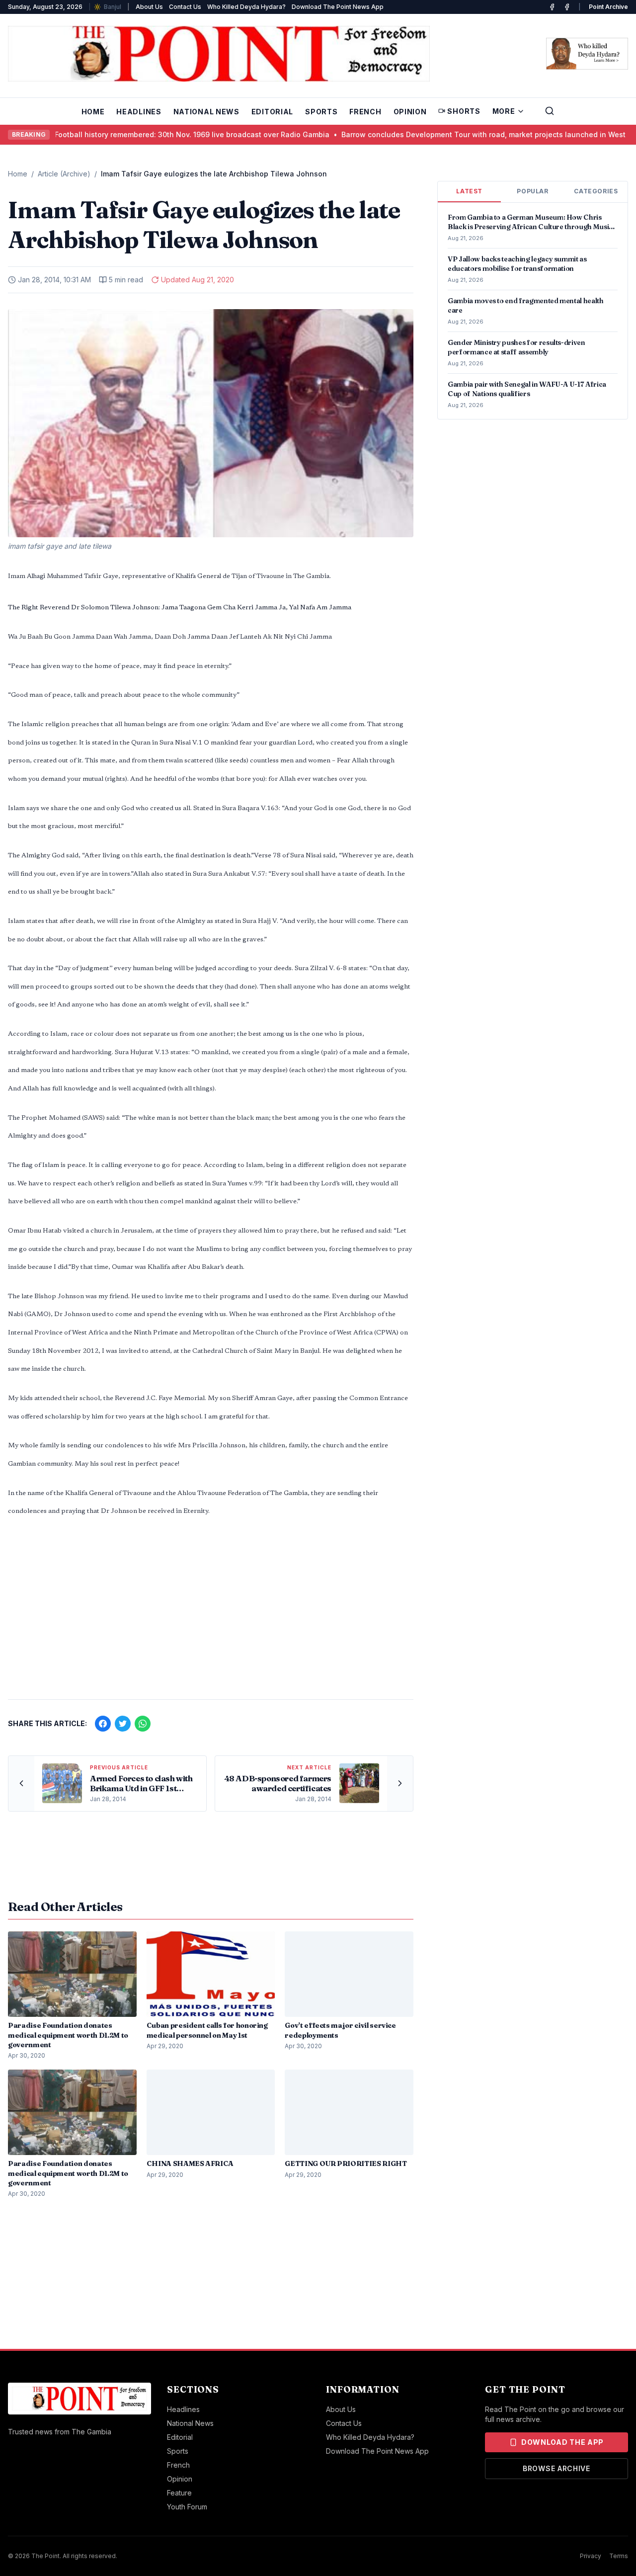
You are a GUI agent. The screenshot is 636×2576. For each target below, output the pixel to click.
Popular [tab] (532, 191)
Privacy (591, 2556)
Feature (179, 2493)
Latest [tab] (469, 191)
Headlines (139, 112)
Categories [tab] (596, 191)
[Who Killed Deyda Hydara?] (587, 54)
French (365, 112)
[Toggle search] (550, 111)
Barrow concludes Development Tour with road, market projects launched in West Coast (457, 134)
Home (93, 112)
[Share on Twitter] (123, 1724)
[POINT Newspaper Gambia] (552, 7)
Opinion (410, 112)
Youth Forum (187, 2507)
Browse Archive (556, 2468)
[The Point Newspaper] (567, 7)
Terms (619, 2556)
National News (206, 112)
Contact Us (185, 7)
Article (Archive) (64, 174)
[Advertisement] (211, 1614)
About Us (149, 7)
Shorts (464, 111)
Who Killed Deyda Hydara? (246, 7)
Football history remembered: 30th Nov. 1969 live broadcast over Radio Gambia (154, 134)
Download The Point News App (338, 7)
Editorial (272, 112)
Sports (321, 112)
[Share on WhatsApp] (143, 1724)
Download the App (562, 2442)
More (504, 111)
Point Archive (608, 7)
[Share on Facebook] (103, 1724)
